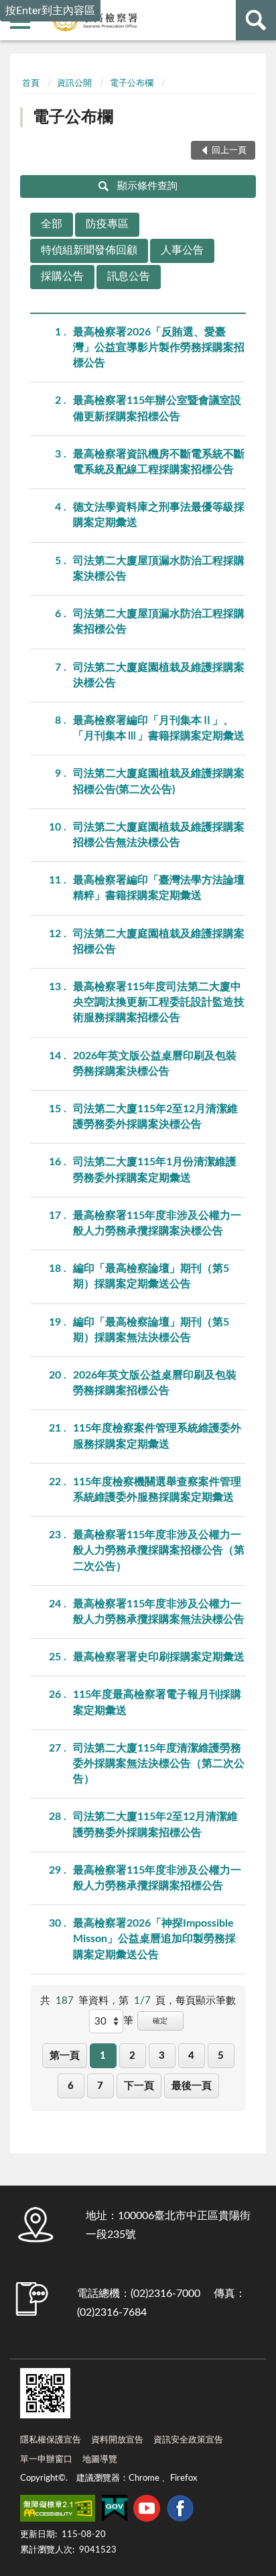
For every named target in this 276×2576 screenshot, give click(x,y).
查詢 (256, 20)
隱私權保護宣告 (51, 2440)
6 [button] (71, 2086)
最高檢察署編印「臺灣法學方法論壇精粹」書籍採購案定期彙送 (159, 888)
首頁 (31, 84)
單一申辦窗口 (46, 2460)
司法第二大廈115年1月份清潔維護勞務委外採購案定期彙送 (155, 1170)
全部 (52, 224)
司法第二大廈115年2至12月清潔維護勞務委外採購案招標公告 (155, 1824)
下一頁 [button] (139, 2086)
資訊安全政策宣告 (188, 2440)
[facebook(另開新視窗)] (180, 2511)
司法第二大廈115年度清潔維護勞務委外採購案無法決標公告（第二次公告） (159, 1764)
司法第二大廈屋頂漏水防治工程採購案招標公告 (159, 622)
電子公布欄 (132, 84)
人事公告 (182, 250)
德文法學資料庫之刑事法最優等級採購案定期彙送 (159, 515)
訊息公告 (129, 276)
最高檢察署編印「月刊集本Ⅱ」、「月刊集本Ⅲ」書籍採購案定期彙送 (159, 728)
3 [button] (162, 2056)
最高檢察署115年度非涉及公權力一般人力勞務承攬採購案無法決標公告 (159, 1612)
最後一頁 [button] (192, 2086)
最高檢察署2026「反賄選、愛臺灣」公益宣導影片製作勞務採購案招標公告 (159, 347)
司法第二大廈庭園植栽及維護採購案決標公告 (159, 675)
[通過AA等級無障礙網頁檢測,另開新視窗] (58, 2511)
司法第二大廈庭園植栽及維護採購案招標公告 (159, 942)
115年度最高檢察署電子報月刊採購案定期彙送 (157, 1702)
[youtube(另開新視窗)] (147, 2511)
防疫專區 (107, 224)
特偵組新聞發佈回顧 (89, 250)
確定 (160, 2021)
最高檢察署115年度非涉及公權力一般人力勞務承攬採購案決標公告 (157, 1223)
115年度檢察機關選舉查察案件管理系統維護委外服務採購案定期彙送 (157, 1490)
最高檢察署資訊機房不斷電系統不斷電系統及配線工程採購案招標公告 (159, 462)
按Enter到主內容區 (50, 11)
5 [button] (221, 2056)
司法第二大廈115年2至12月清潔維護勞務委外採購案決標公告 (155, 1117)
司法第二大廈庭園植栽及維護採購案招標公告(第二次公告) (159, 781)
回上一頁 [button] (229, 151)
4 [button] (191, 2056)
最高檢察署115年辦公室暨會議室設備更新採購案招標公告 (157, 408)
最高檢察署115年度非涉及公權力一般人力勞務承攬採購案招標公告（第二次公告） (159, 1550)
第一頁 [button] (65, 2056)
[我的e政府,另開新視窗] (115, 2511)
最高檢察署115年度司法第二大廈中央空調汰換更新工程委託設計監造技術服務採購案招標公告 (159, 1002)
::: (20, 64)
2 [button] (132, 2056)
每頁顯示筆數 (206, 2001)
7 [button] (100, 2086)
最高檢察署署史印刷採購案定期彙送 (159, 1657)
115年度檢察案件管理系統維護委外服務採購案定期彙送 (157, 1436)
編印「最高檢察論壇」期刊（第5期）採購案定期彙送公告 (151, 1276)
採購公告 (62, 276)
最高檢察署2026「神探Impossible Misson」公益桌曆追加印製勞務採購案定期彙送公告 (154, 1939)
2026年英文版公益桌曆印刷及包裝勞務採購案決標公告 (155, 1064)
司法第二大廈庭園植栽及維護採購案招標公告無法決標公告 (159, 835)
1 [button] (103, 2056)
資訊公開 (74, 84)
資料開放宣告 (117, 2440)
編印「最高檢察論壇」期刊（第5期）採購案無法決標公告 (151, 1330)
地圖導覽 (100, 2460)
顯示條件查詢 (147, 186)
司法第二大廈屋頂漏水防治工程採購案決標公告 (159, 569)
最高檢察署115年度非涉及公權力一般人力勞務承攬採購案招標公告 (157, 1878)
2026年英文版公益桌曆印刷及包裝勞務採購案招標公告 (155, 1383)
